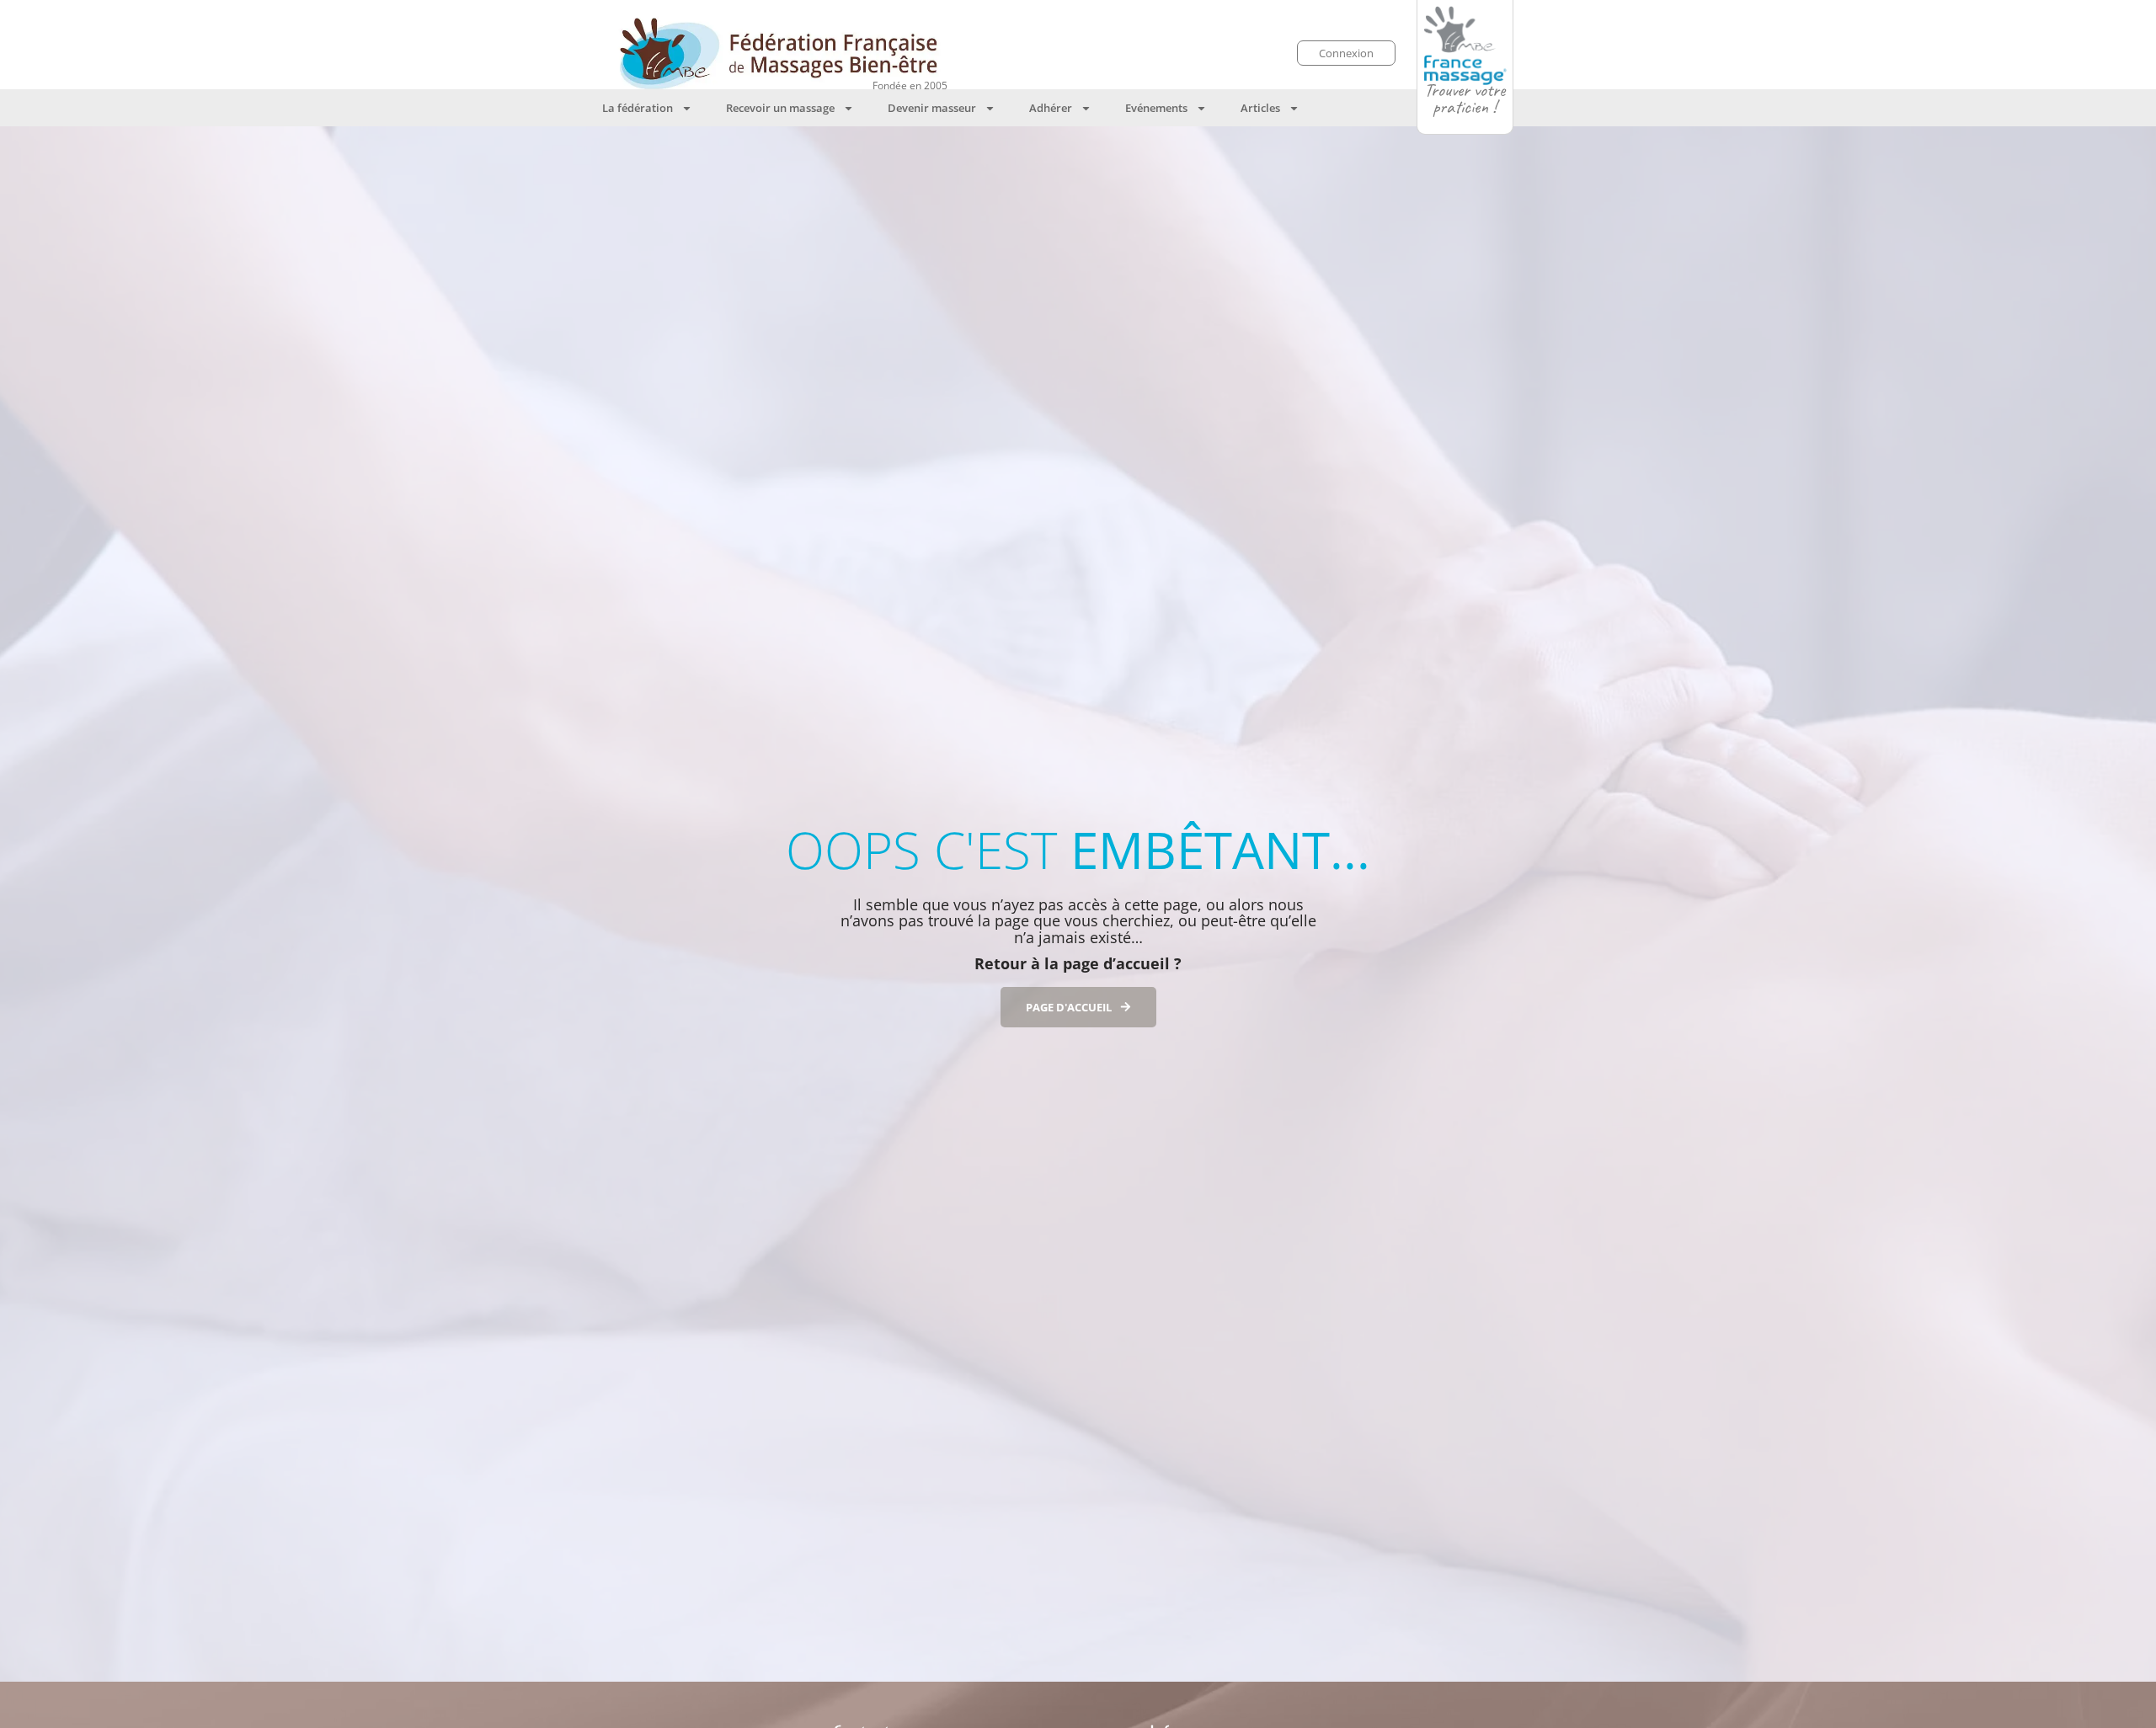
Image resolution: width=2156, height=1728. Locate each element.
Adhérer (1051, 108)
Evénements (1156, 108)
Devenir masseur (932, 108)
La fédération (638, 108)
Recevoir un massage (780, 108)
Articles (1260, 108)
